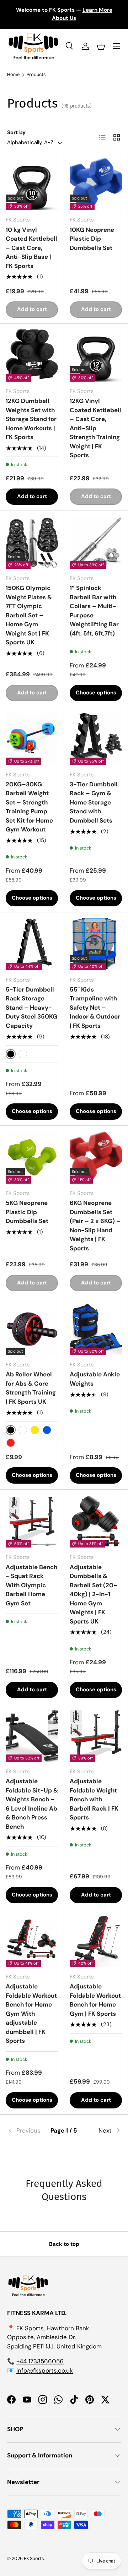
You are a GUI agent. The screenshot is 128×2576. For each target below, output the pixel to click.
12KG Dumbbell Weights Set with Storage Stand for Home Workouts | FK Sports (31, 419)
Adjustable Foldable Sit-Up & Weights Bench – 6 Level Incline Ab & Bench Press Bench (32, 1804)
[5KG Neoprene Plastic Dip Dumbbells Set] (32, 1158)
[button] (101, 46)
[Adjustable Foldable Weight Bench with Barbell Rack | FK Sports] (96, 1736)
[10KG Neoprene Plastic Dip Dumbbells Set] (96, 184)
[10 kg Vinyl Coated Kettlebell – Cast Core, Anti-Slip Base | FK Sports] (32, 184)
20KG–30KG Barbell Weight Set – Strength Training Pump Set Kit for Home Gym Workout (29, 807)
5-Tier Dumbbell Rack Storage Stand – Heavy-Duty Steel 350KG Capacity (31, 1008)
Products (36, 75)
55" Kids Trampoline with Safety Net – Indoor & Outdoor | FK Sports (95, 1008)
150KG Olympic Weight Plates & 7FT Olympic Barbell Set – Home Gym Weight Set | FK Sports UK (29, 615)
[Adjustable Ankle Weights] (96, 1329)
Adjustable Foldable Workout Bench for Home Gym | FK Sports (95, 2000)
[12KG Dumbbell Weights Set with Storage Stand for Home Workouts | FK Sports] (32, 356)
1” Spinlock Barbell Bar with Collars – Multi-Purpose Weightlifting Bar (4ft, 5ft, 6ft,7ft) (94, 611)
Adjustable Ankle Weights (95, 1379)
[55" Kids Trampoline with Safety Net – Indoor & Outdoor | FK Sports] (96, 944)
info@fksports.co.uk (45, 2370)
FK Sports (34, 2558)
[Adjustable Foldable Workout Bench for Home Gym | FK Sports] (96, 1941)
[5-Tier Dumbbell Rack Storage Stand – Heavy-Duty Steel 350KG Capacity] (32, 944)
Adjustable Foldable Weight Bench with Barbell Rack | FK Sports (94, 1799)
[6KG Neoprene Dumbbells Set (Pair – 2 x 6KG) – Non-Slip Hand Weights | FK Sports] (96, 1158)
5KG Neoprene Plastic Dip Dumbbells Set (27, 1212)
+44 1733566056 (40, 2361)
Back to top (64, 2244)
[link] (26, 2131)
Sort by (16, 132)
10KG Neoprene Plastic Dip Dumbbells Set (92, 239)
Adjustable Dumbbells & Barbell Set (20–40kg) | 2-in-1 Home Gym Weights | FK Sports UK (94, 1594)
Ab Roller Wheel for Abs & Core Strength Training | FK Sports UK (31, 1388)
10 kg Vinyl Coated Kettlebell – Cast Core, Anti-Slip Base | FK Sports (31, 248)
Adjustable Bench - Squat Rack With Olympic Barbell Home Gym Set (31, 1585)
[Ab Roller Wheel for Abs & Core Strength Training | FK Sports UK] (32, 1329)
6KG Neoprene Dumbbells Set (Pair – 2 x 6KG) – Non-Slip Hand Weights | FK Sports (95, 1226)
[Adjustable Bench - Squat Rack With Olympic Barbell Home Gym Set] (32, 1521)
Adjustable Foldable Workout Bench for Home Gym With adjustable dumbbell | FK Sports (31, 2013)
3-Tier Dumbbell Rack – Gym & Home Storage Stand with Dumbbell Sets (94, 802)
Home (13, 75)
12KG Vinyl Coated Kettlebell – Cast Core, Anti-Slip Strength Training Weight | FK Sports (95, 428)
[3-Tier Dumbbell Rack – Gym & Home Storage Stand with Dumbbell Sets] (96, 739)
